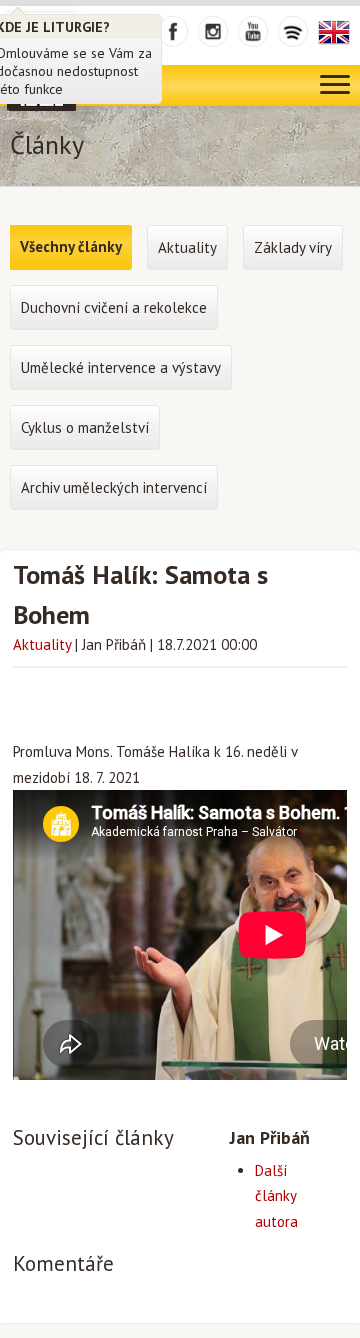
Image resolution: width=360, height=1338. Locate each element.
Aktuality (42, 644)
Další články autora (276, 1196)
